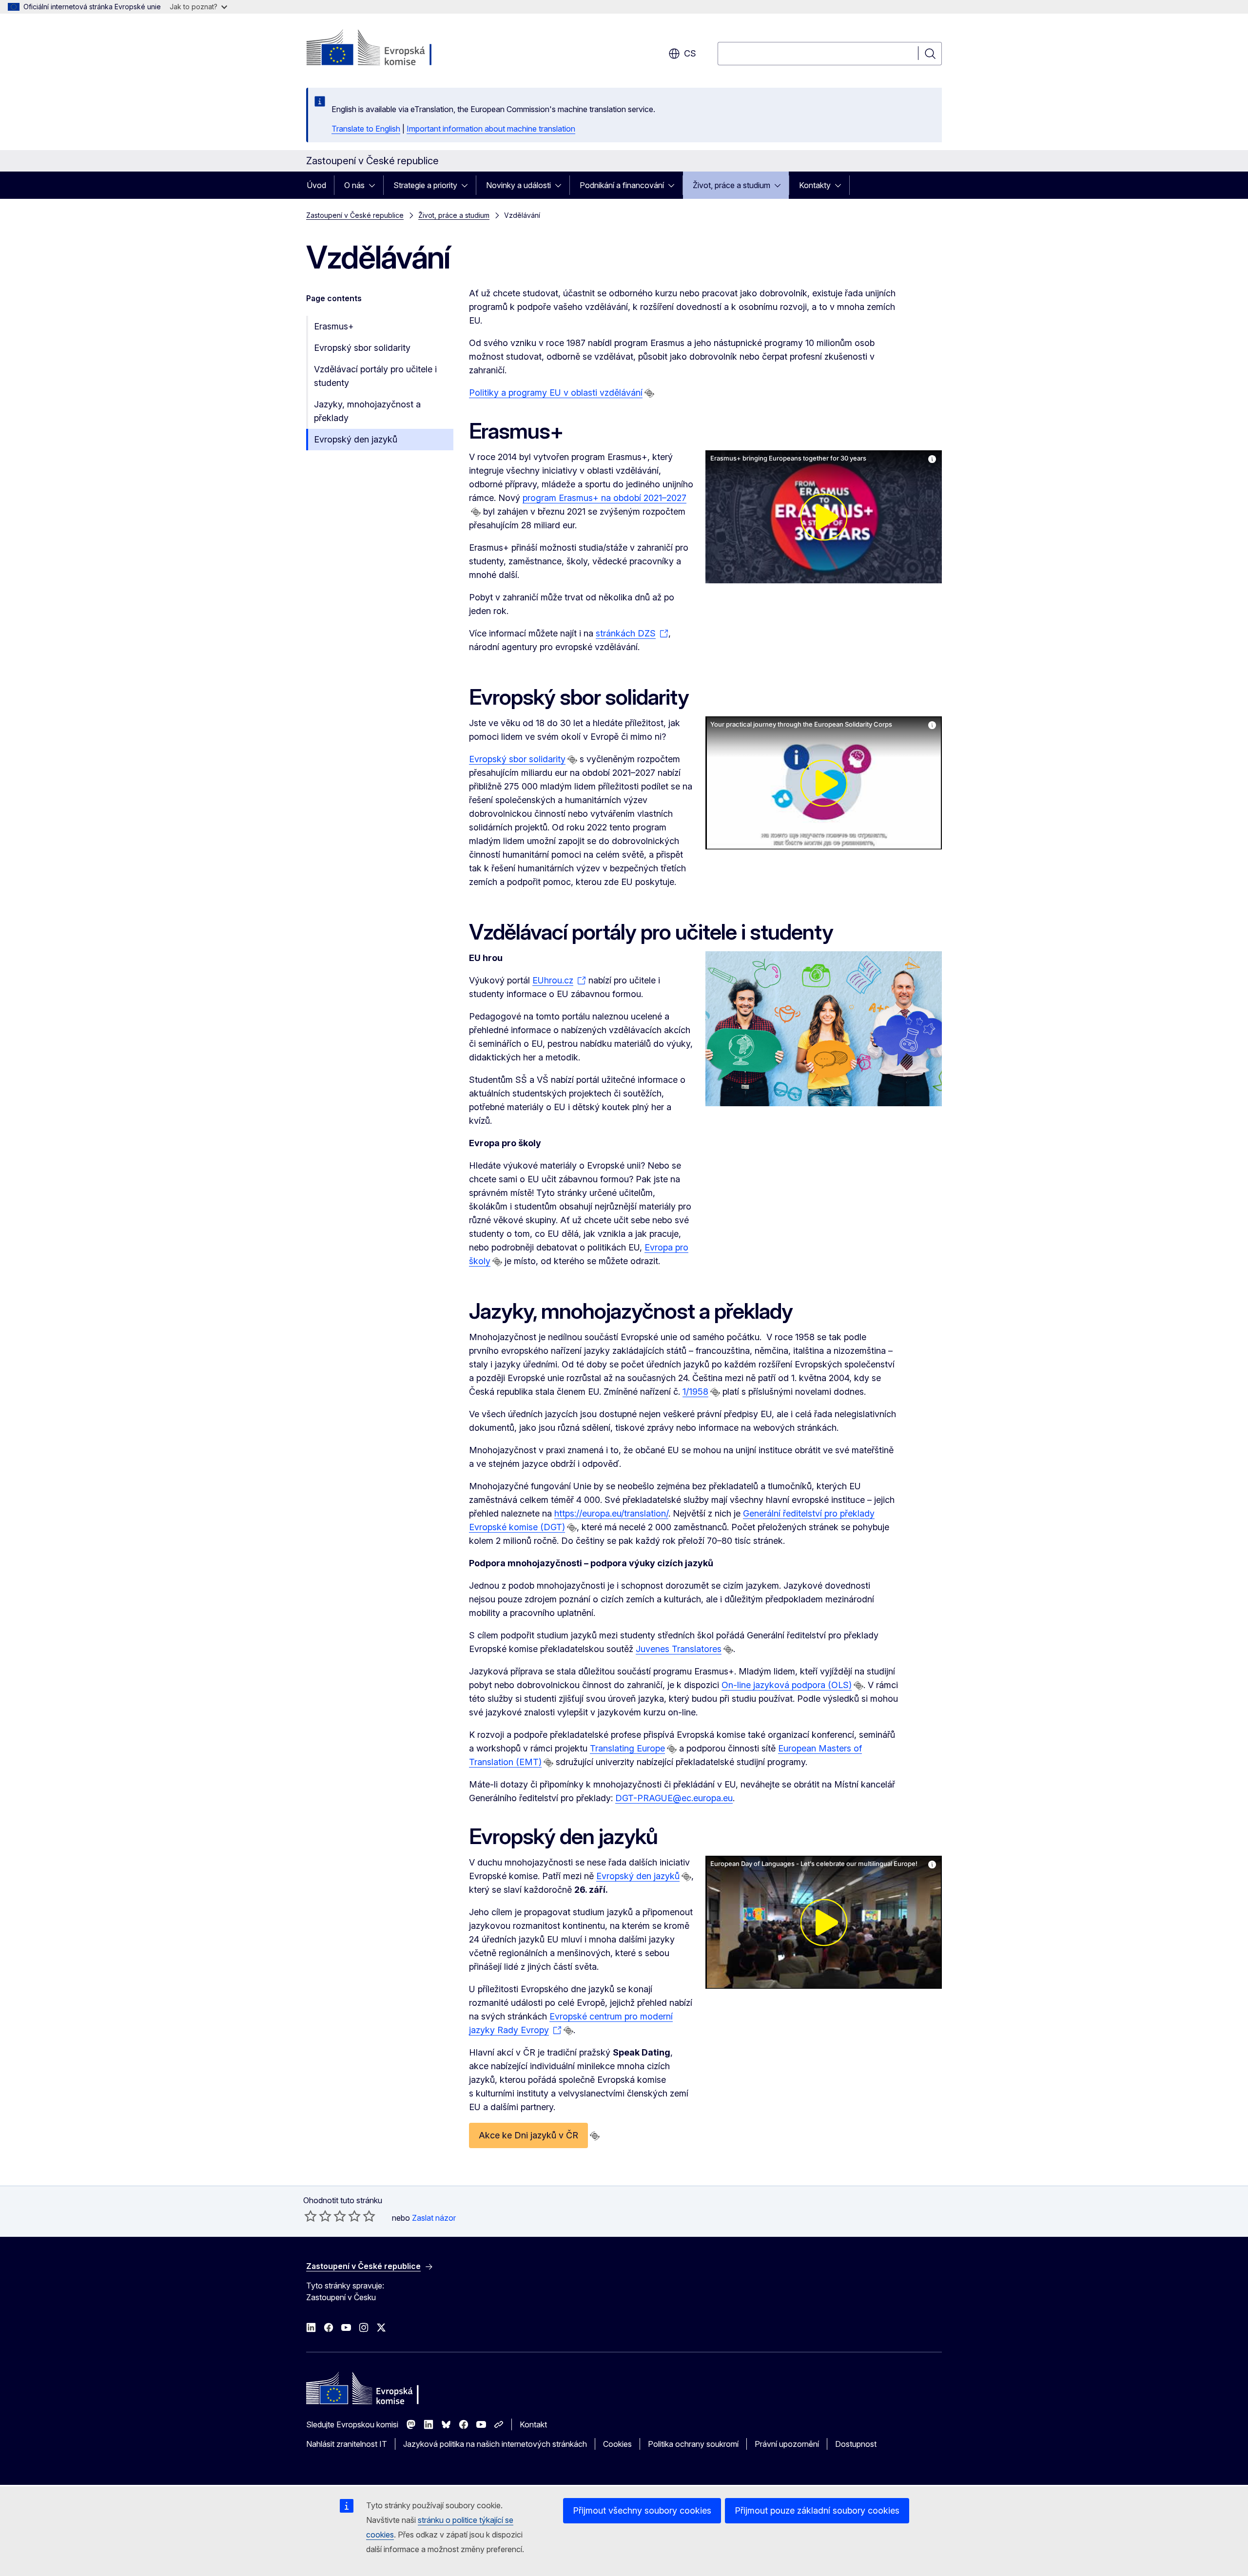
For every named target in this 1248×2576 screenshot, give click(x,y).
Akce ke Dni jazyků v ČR (528, 2135)
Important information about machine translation (491, 129)
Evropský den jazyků (356, 439)
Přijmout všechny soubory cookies (642, 2510)
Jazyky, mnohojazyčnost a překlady (367, 411)
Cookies (617, 2444)
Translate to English (366, 129)
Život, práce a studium (731, 185)
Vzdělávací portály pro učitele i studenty (375, 376)
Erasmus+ (334, 326)
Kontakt (533, 2424)
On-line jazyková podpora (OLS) (787, 1685)
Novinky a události (518, 185)
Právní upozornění (787, 2444)
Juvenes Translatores (679, 1649)
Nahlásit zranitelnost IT (347, 2444)
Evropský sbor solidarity (362, 348)
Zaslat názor (434, 2218)
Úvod (316, 185)
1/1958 (695, 1392)
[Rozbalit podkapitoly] (375, 185)
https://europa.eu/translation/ (611, 1513)
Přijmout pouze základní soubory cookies (817, 2510)
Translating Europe (627, 1748)
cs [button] (690, 53)
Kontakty (815, 185)
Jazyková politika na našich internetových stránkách (495, 2444)
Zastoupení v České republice (355, 215)
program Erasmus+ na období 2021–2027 (604, 498)
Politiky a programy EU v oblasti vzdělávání (556, 393)
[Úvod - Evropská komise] (385, 49)
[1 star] (311, 2216)
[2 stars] (318, 2216)
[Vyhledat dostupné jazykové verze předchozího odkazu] (649, 393)
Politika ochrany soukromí (693, 2444)
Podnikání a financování (622, 185)
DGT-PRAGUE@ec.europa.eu (674, 1798)
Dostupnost (856, 2444)
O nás (354, 185)
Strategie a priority (425, 185)
